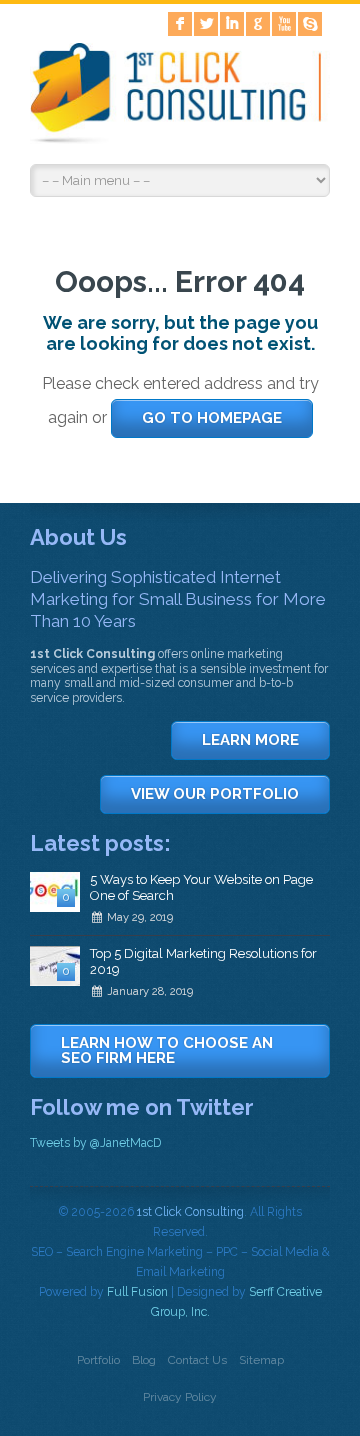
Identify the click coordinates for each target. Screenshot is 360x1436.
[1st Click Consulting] (180, 97)
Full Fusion (137, 1292)
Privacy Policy (180, 1397)
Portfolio (98, 1360)
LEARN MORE (250, 740)
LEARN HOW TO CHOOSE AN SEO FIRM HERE (167, 1050)
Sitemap (261, 1360)
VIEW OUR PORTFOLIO (215, 794)
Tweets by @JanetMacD (95, 1143)
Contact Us (197, 1360)
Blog (144, 1360)
